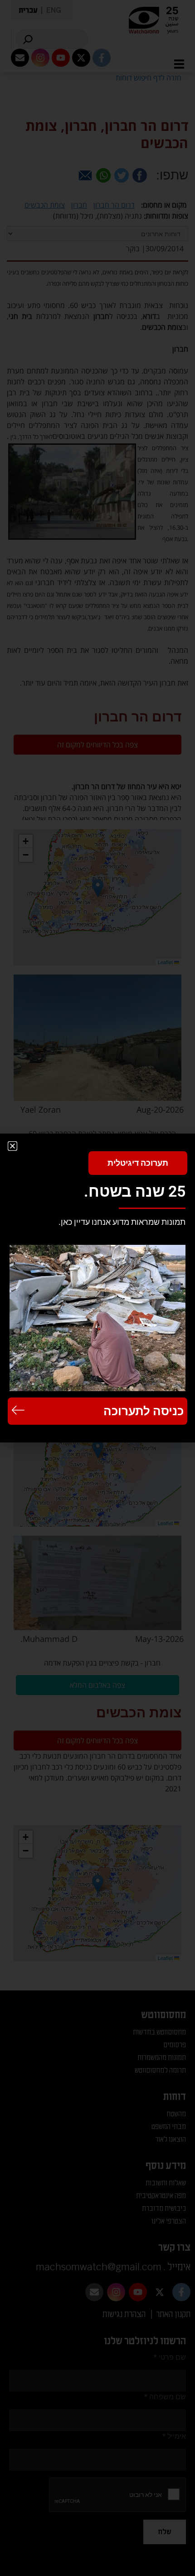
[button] (12, 1146)
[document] (97, 1288)
